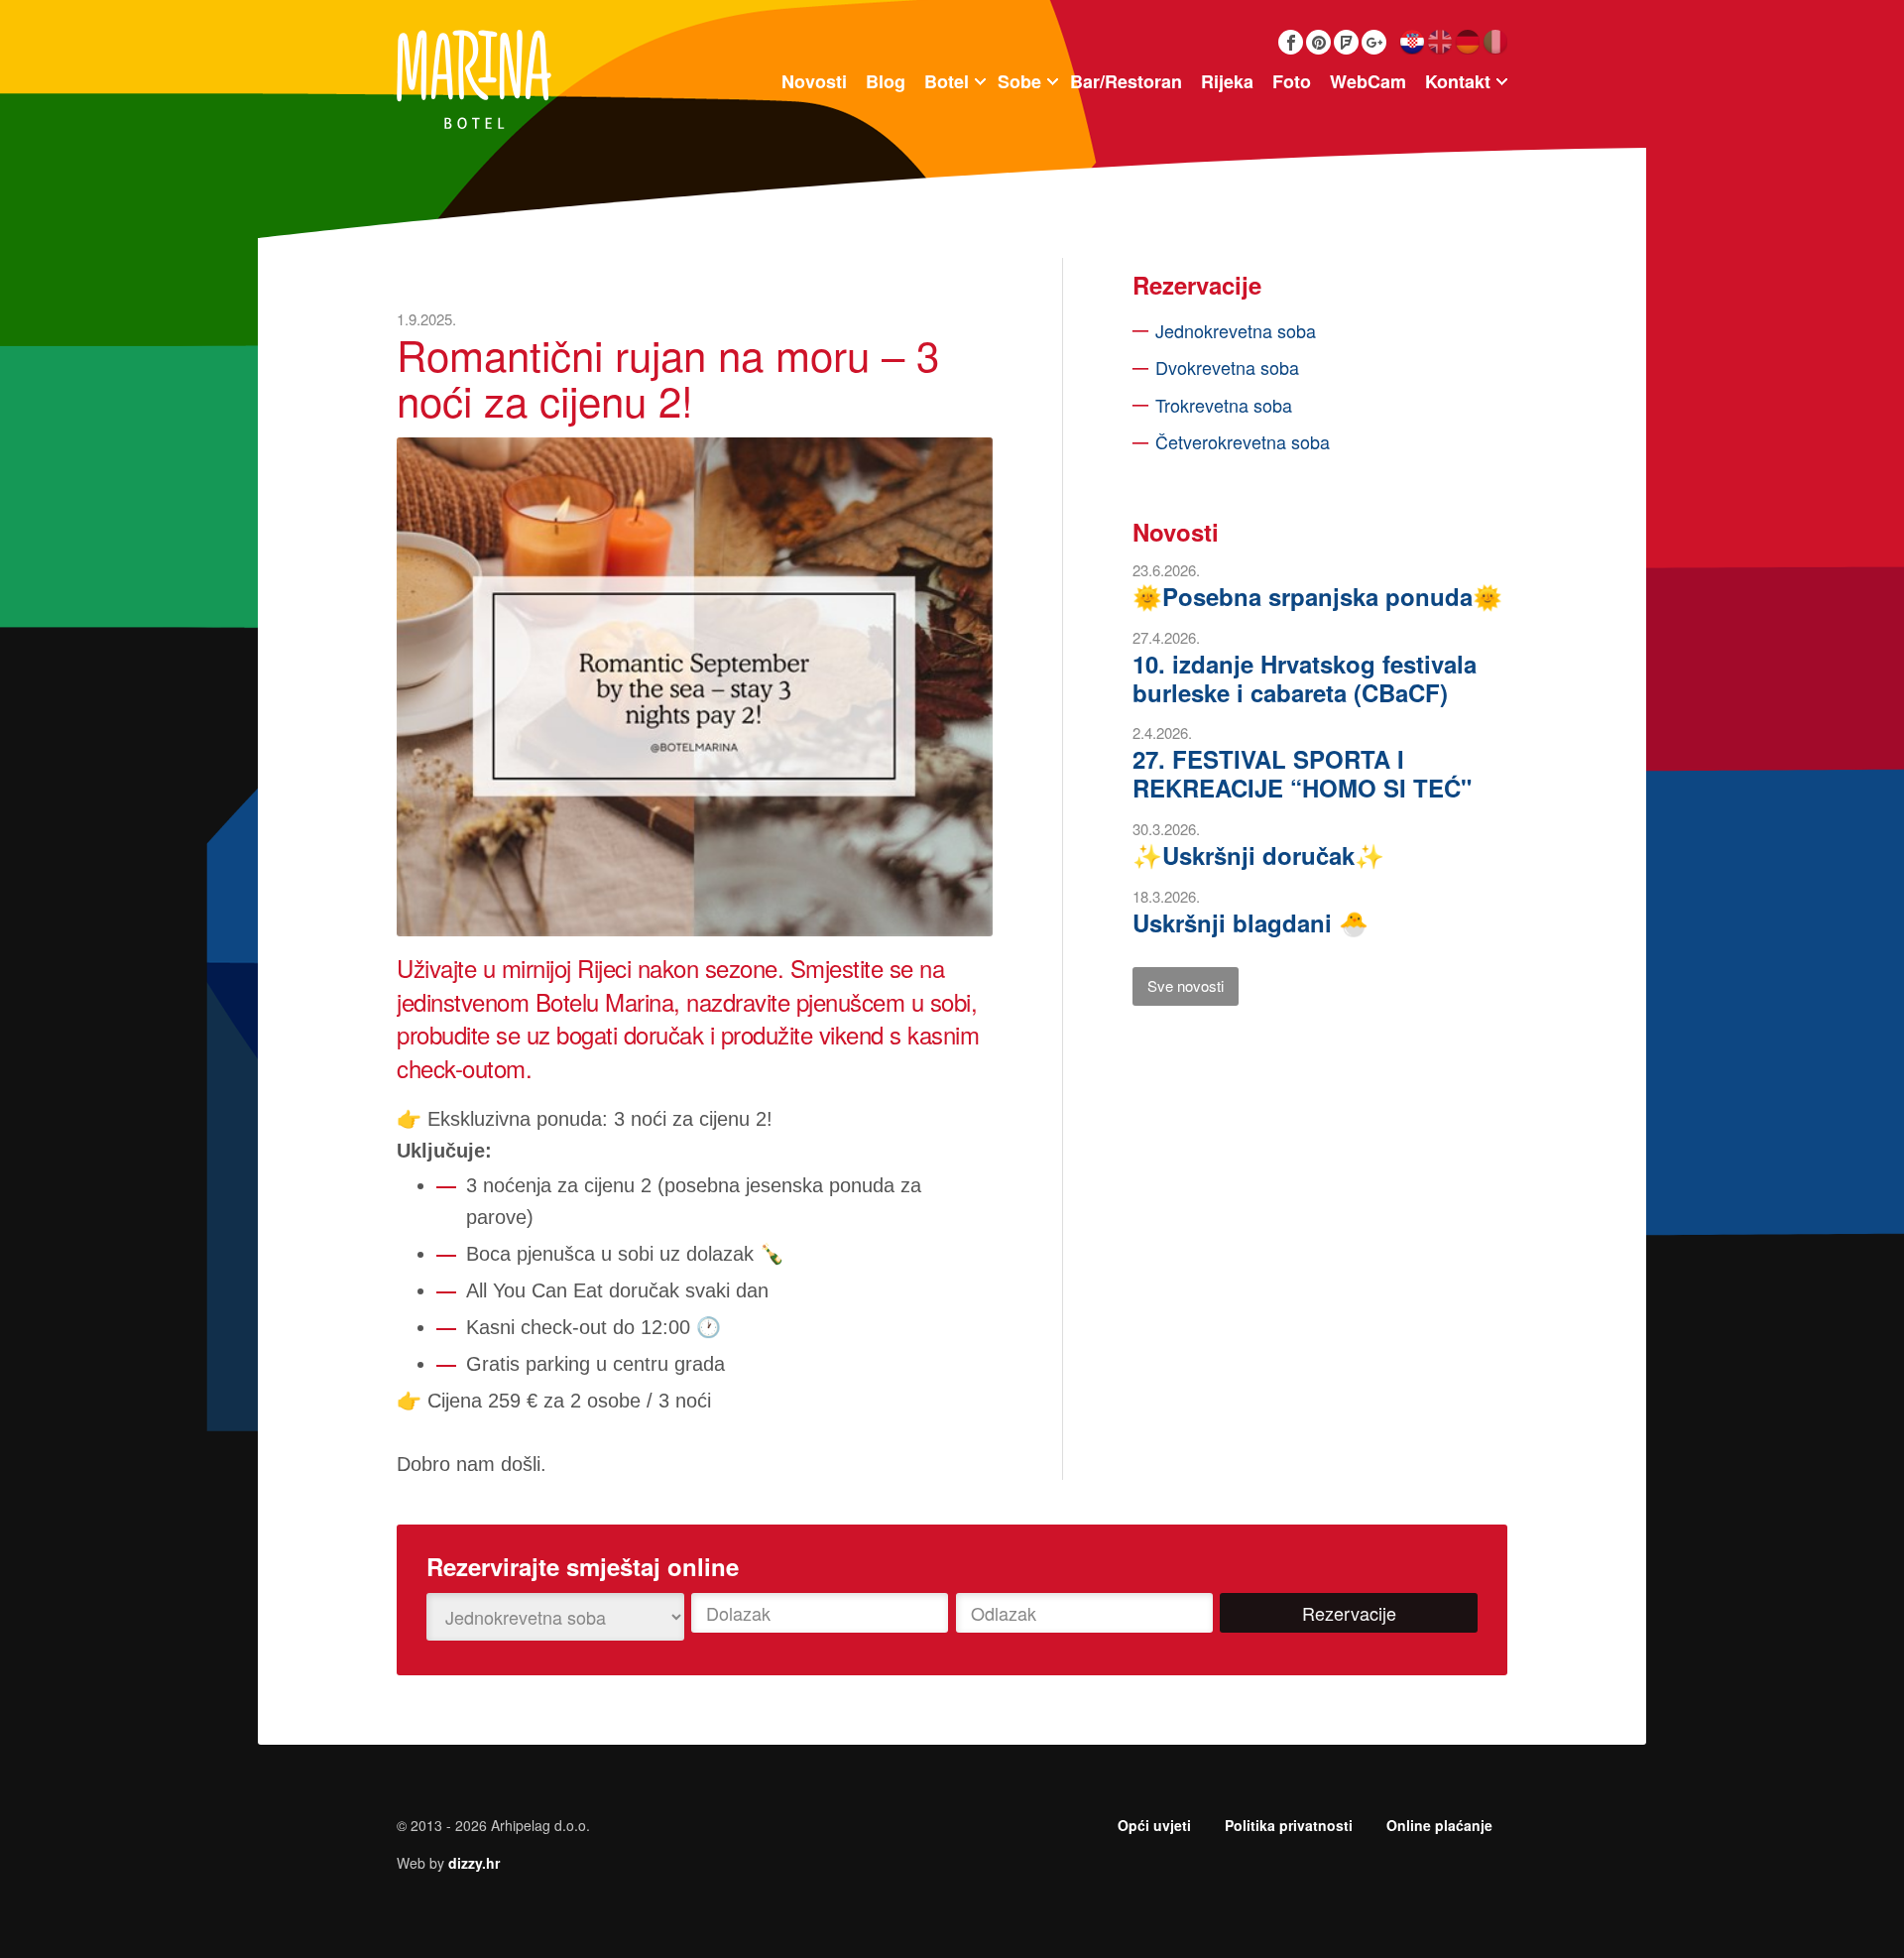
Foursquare (1346, 42)
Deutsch (1467, 42)
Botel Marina (474, 79)
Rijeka (1227, 81)
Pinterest (1318, 42)
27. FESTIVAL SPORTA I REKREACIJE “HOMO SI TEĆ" (1302, 773)
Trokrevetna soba (1224, 405)
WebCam (1368, 81)
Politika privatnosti (1289, 1825)
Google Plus (1374, 42)
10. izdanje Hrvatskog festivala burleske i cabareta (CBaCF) (1305, 678)
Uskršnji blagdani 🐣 (1250, 922)
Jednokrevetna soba (1236, 330)
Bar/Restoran (1126, 81)
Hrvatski (1412, 42)
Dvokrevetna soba (1227, 367)
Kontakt (1458, 81)
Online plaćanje (1439, 1825)
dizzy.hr (474, 1863)
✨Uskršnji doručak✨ (1258, 855)
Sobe (1019, 81)
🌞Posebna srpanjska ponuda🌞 (1317, 596)
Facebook (1291, 42)
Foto (1292, 81)
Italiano (1495, 42)
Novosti (814, 81)
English (1439, 42)
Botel (947, 81)
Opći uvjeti (1154, 1825)
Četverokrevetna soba (1243, 441)
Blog (886, 81)
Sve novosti (1186, 985)
